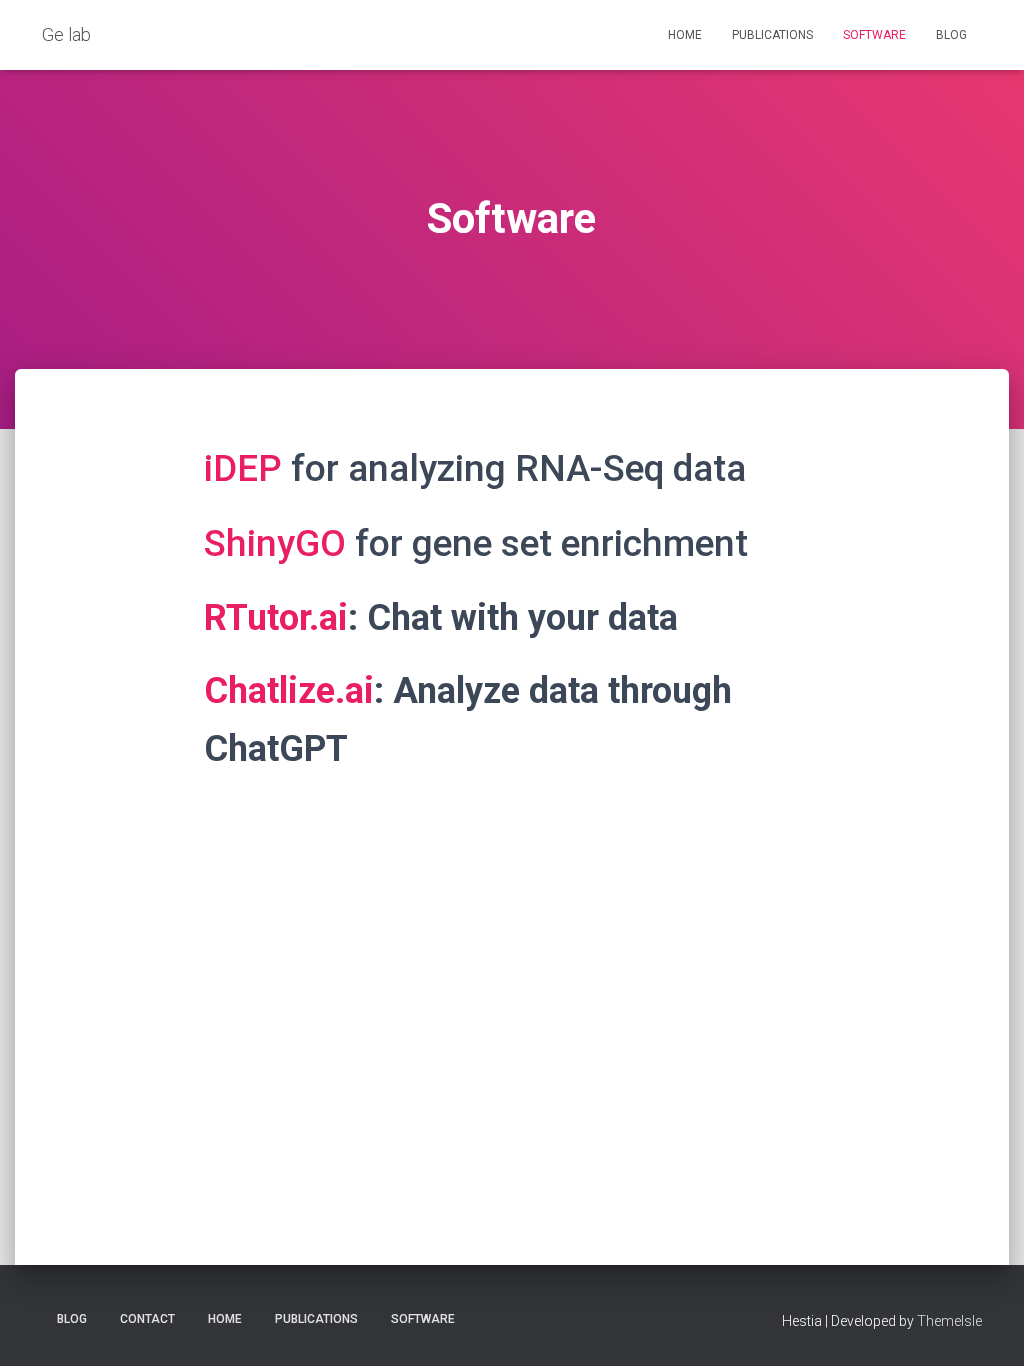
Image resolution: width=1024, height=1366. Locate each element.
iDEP (247, 468)
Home (685, 35)
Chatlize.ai (289, 691)
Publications (772, 35)
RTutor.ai (276, 618)
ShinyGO (275, 543)
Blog (951, 35)
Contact (147, 1319)
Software (874, 35)
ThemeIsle (949, 1321)
